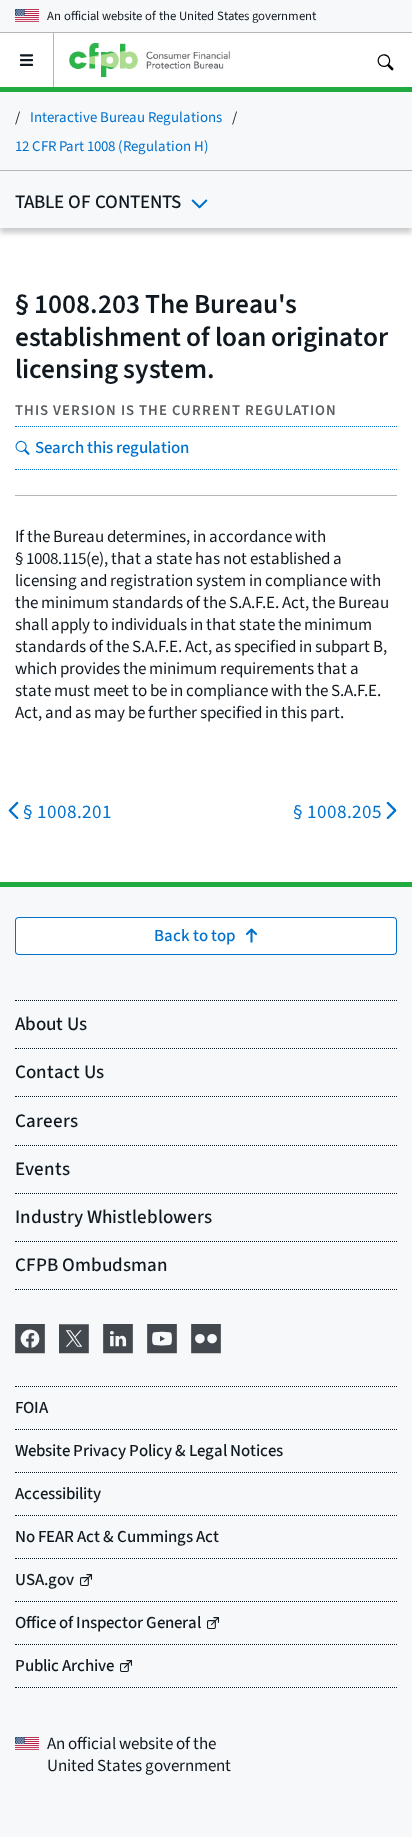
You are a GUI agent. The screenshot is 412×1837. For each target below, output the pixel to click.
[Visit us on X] (74, 1335)
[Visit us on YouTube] (162, 1335)
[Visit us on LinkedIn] (118, 1335)
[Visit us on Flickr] (206, 1335)
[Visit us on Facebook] (30, 1335)
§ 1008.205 (337, 811)
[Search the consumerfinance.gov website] (385, 60)
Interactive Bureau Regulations (126, 116)
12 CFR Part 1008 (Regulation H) (112, 145)
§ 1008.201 (67, 811)
